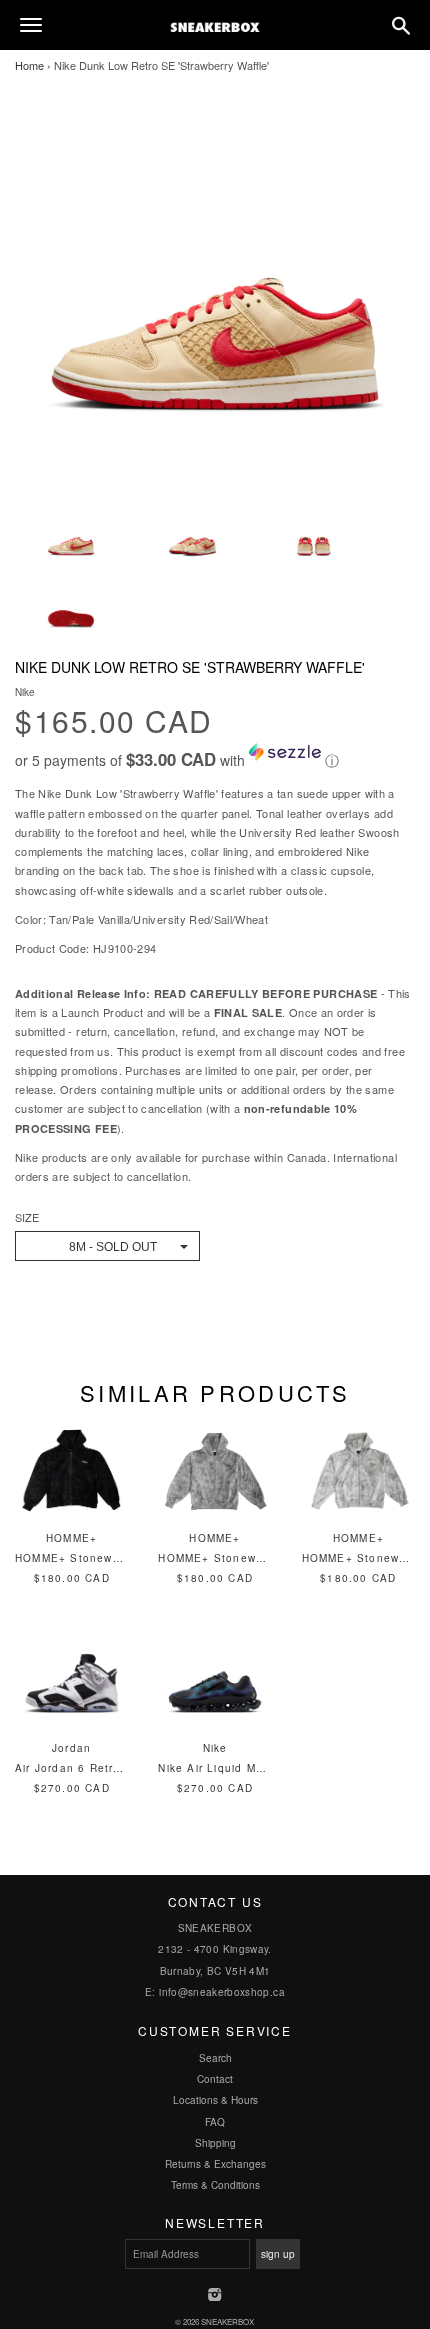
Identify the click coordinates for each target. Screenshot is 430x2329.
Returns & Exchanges (215, 2164)
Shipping (215, 2143)
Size (27, 1217)
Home (29, 65)
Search (215, 2058)
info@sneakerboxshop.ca (222, 1992)
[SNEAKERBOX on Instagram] (215, 2296)
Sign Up (278, 2254)
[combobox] (107, 1246)
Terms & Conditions (215, 2185)
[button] (215, 757)
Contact (215, 2079)
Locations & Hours (215, 2100)
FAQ (215, 2122)
